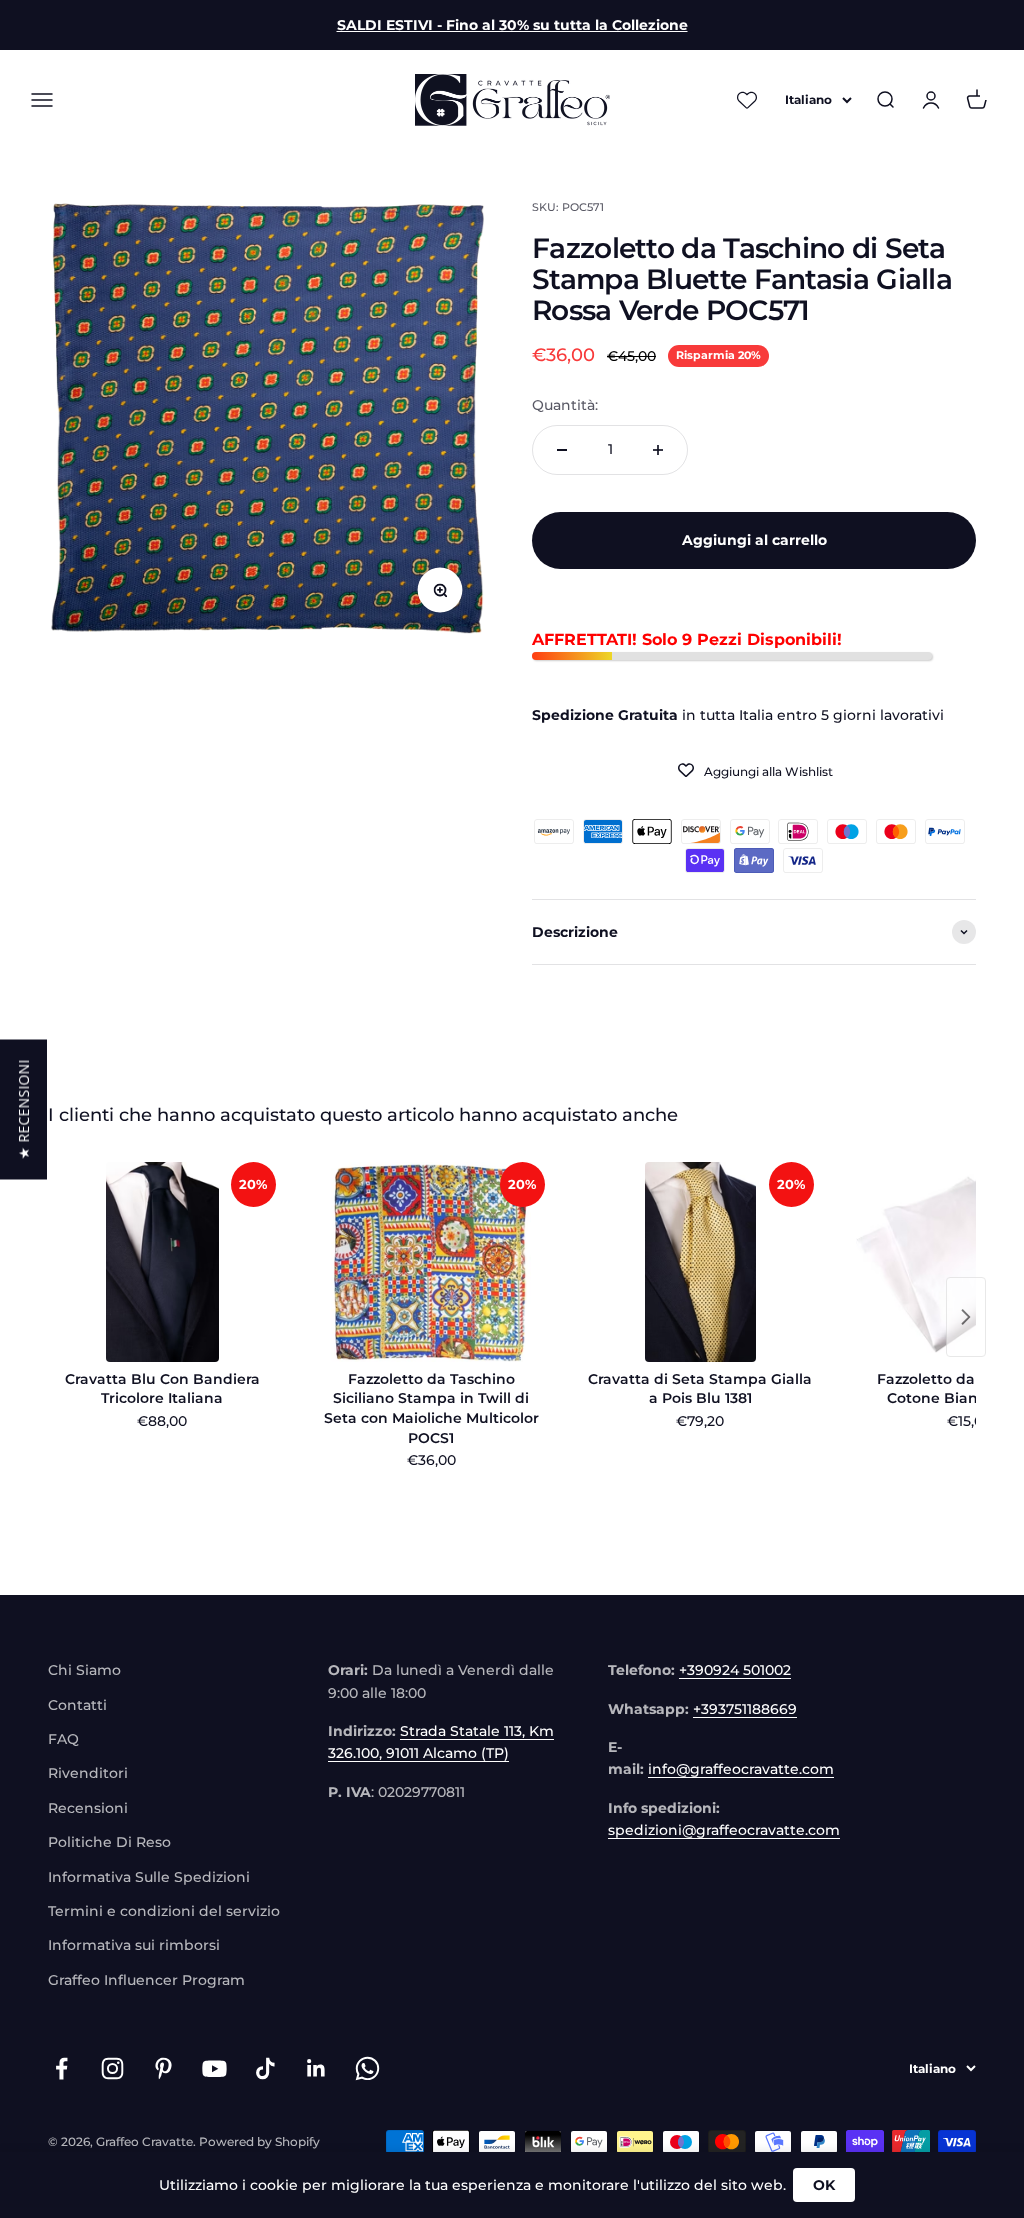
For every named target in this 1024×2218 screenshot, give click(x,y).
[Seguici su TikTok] (265, 2068)
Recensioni (88, 1808)
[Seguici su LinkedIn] (316, 2068)
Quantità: (565, 405)
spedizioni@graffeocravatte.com (724, 1830)
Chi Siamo (84, 1670)
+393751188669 (745, 1709)
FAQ (63, 1739)
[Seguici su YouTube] (214, 2068)
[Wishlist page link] (747, 100)
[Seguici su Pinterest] (163, 2068)
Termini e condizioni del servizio (164, 1911)
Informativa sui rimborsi (134, 1945)
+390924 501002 (735, 1670)
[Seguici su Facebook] (61, 2068)
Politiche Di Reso (109, 1842)
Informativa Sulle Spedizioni (149, 1877)
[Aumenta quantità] (658, 450)
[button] (23, 1109)
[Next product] (966, 1317)
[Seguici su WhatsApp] (367, 2068)
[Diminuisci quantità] (562, 450)
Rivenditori (88, 1773)
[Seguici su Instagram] (112, 2068)
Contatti (77, 1705)
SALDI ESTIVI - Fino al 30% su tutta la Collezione (512, 25)
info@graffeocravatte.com (741, 1769)
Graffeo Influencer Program (146, 1980)
